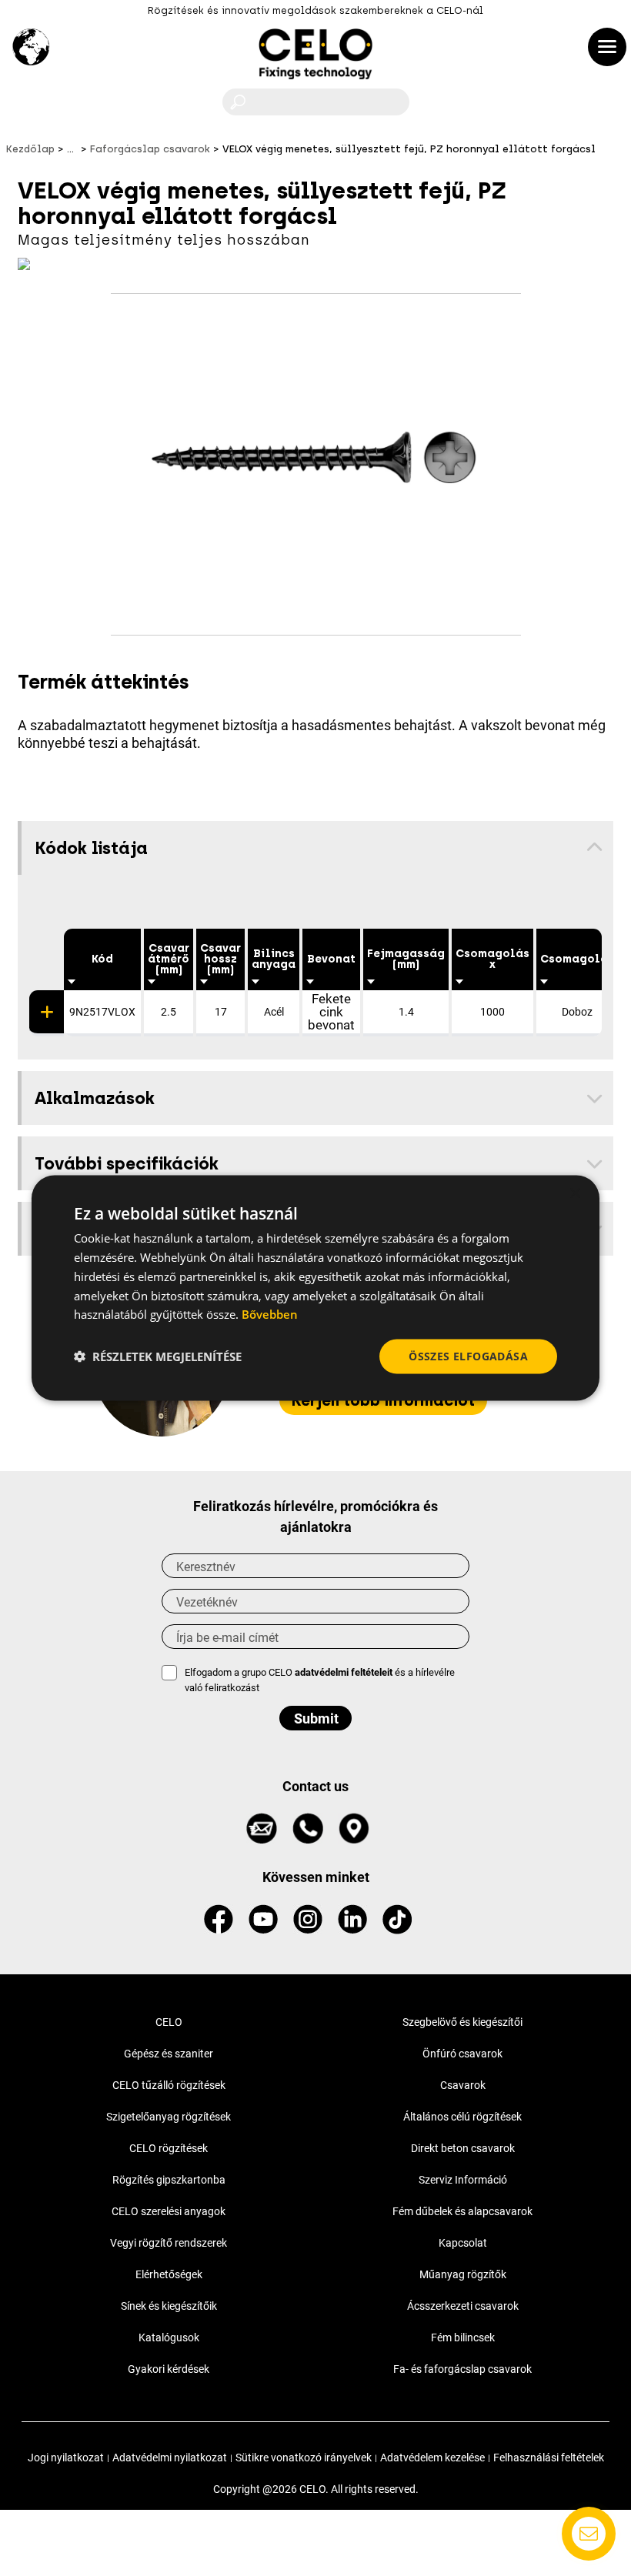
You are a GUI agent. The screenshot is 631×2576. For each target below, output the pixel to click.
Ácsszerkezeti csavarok (463, 2306)
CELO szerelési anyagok (169, 2211)
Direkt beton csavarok (463, 2148)
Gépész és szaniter (169, 2054)
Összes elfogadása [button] (468, 1356)
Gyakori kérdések (169, 2369)
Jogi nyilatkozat (66, 2458)
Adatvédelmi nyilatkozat (170, 2458)
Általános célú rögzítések (462, 2117)
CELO (169, 2022)
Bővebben (270, 1314)
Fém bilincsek (463, 2337)
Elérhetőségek (169, 2274)
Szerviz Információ (463, 2180)
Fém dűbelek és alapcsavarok (462, 2211)
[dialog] (315, 1288)
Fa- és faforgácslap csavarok (462, 2369)
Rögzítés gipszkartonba (169, 2180)
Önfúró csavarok (462, 2054)
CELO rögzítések (169, 2148)
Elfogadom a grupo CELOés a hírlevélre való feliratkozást (320, 1680)
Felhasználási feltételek (549, 2458)
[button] (158, 1356)
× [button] (574, 1194)
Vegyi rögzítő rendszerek (169, 2243)
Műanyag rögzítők (463, 2274)
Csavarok (463, 2085)
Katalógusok (169, 2337)
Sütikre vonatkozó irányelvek (304, 2458)
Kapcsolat (463, 2243)
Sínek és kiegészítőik (169, 2306)
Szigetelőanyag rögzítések (169, 2117)
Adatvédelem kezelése (432, 2458)
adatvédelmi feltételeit (344, 1672)
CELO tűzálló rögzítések (169, 2085)
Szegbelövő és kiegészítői (462, 2022)
